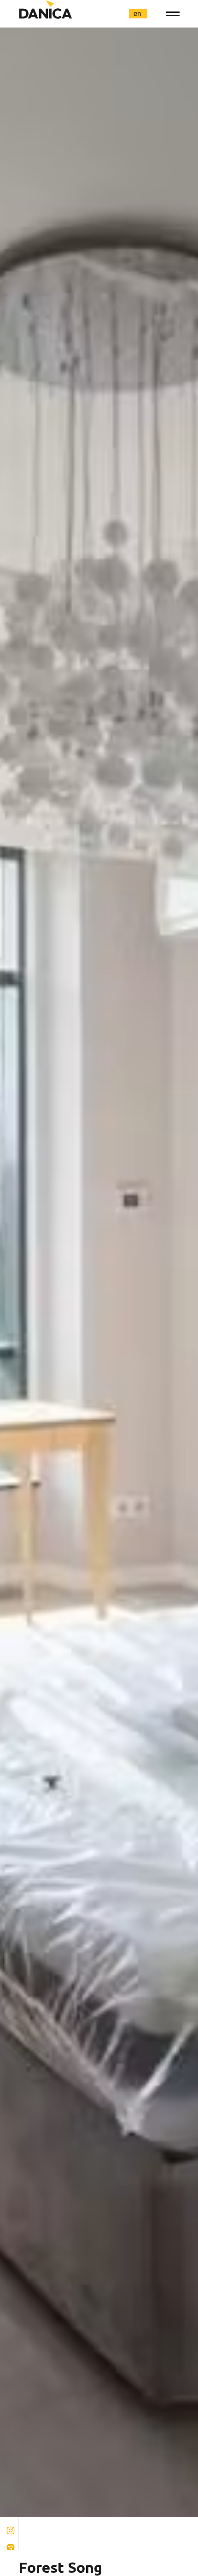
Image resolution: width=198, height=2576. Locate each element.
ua (104, 13)
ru (121, 13)
